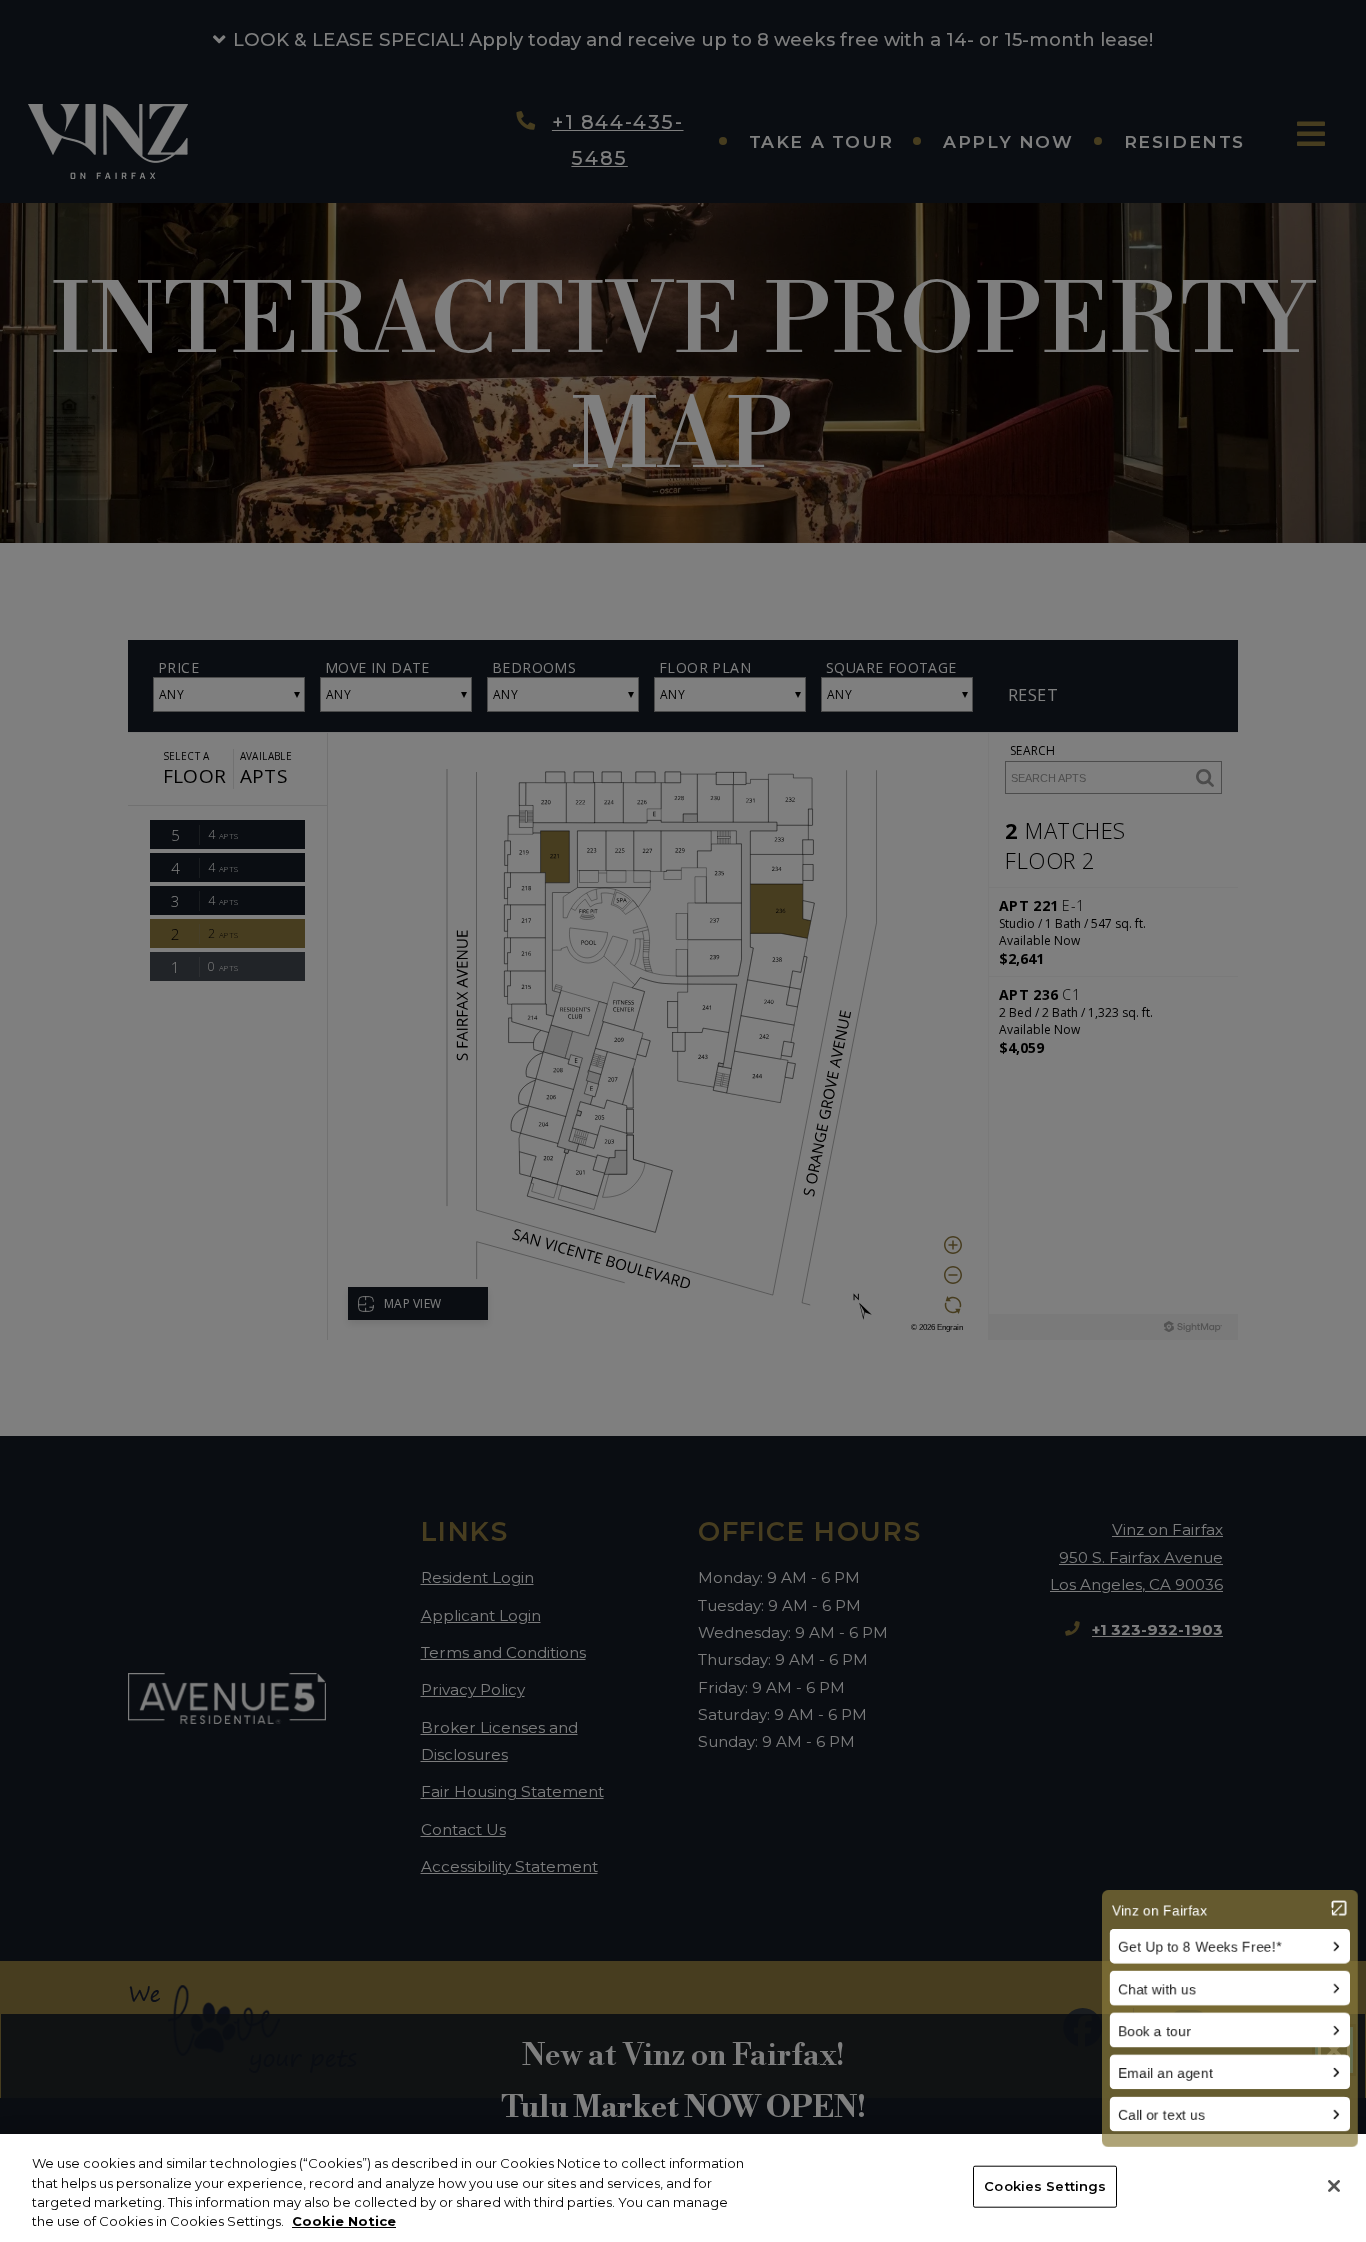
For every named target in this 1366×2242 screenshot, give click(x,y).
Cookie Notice (344, 2221)
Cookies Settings (1045, 2186)
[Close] (1334, 2186)
